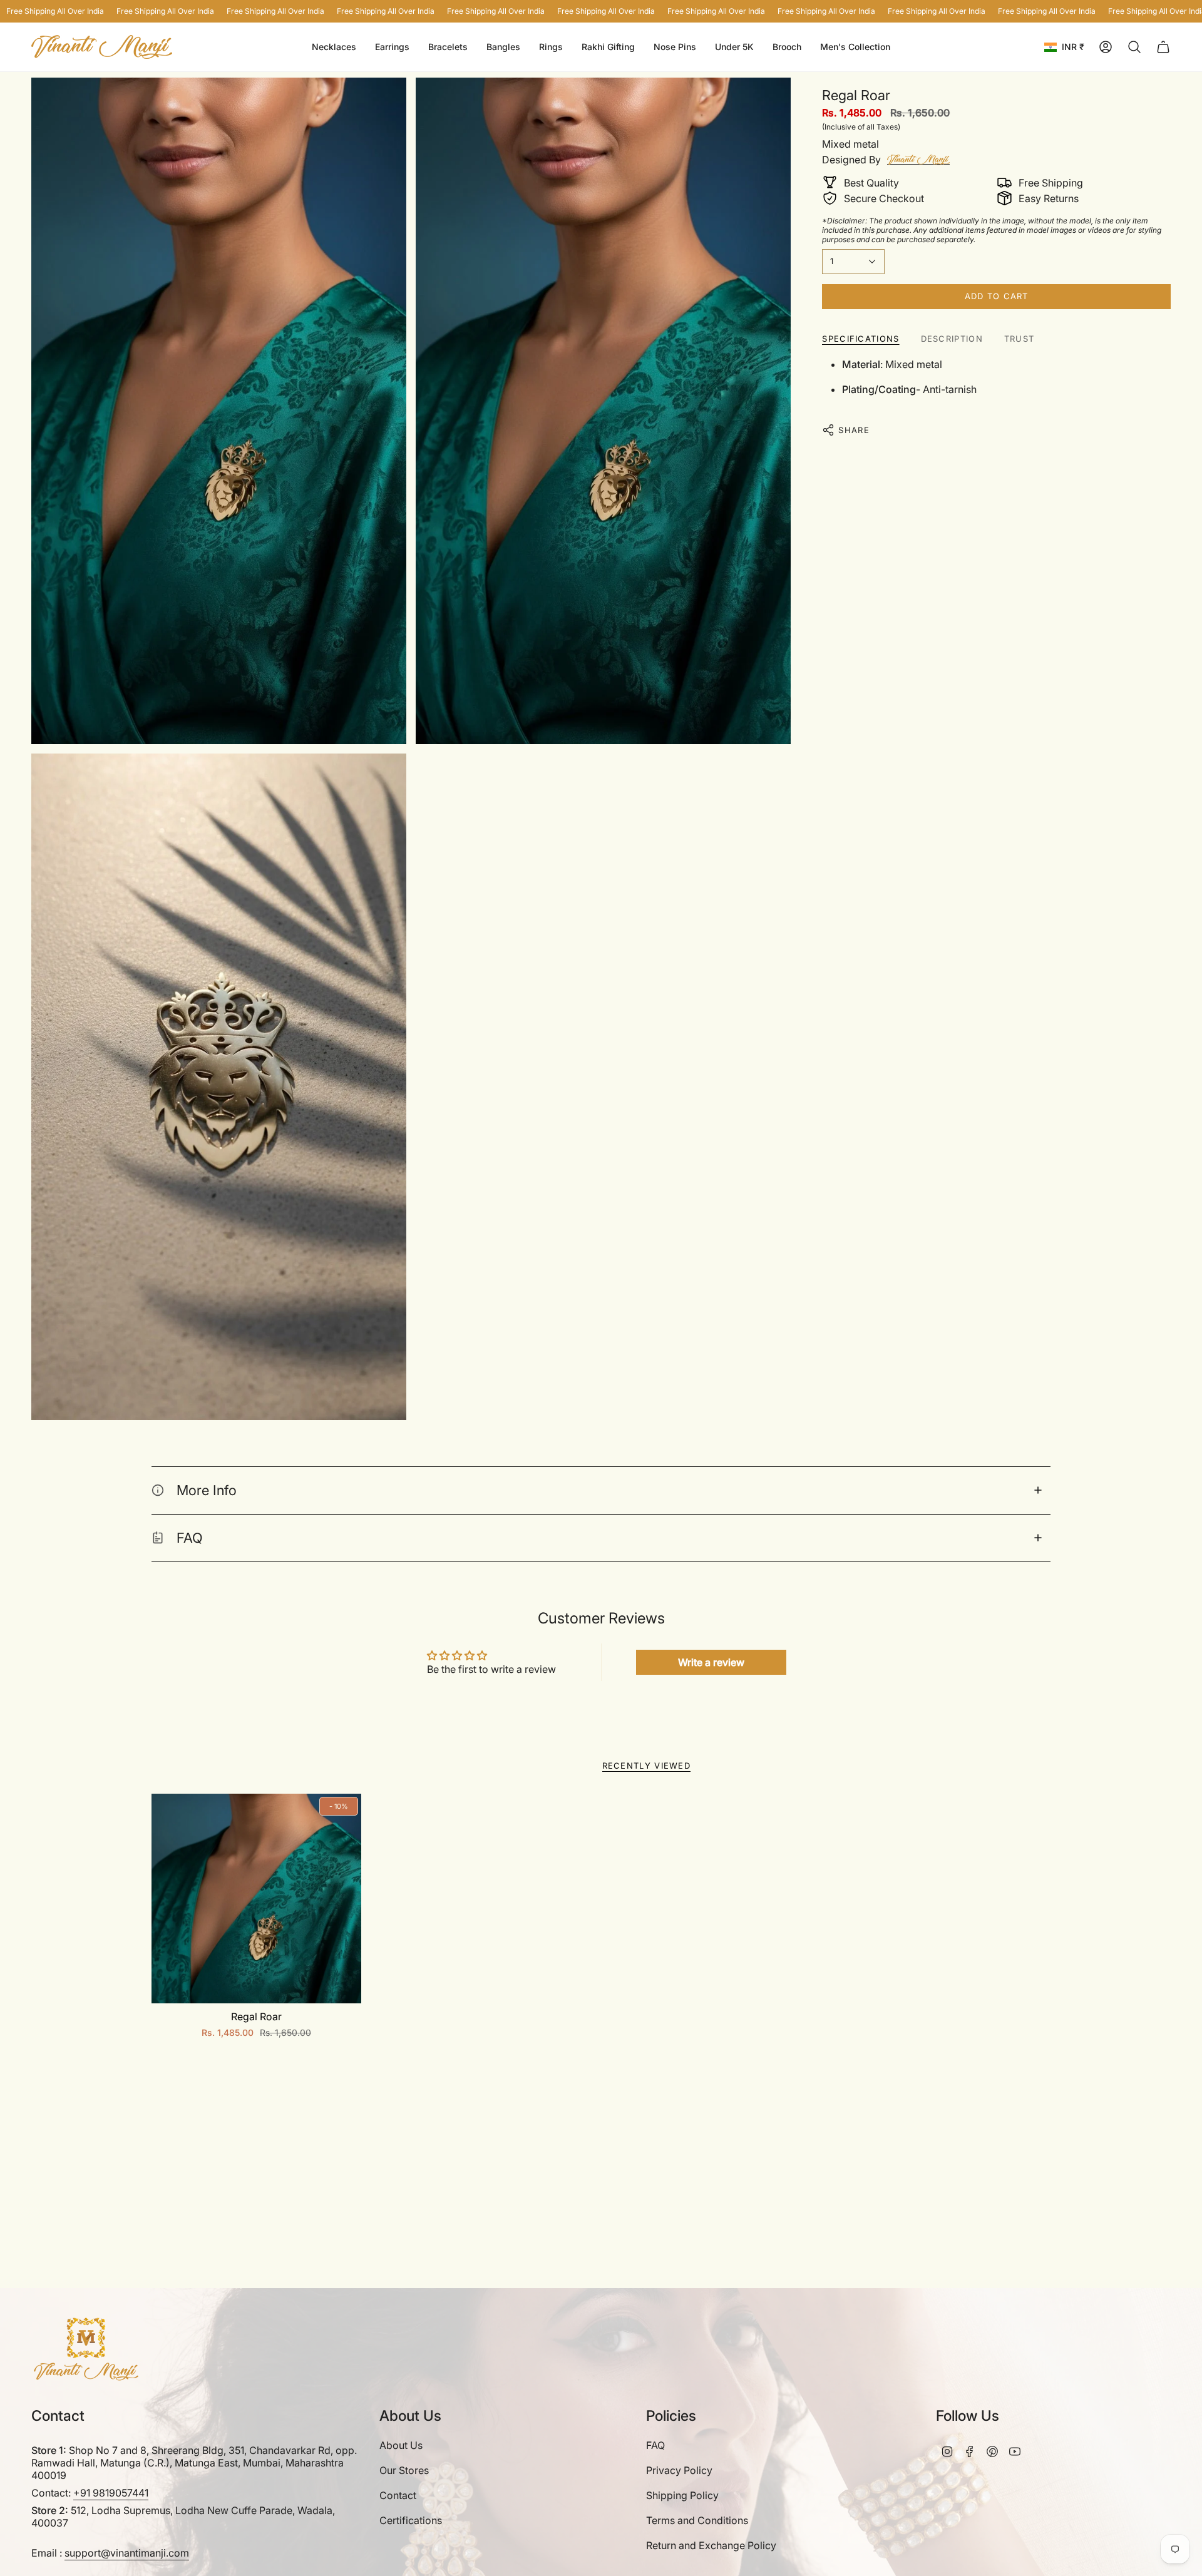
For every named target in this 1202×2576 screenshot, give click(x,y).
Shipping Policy (682, 2495)
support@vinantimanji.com (127, 2553)
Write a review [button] (711, 1662)
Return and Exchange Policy (711, 2545)
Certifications (411, 2520)
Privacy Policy (679, 2470)
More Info (207, 1490)
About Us (401, 2445)
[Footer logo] (86, 2349)
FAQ (190, 1538)
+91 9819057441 (111, 2493)
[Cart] (1163, 47)
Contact (398, 2495)
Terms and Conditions (697, 2520)
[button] (392, 47)
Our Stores (404, 2470)
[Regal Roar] (256, 1899)
